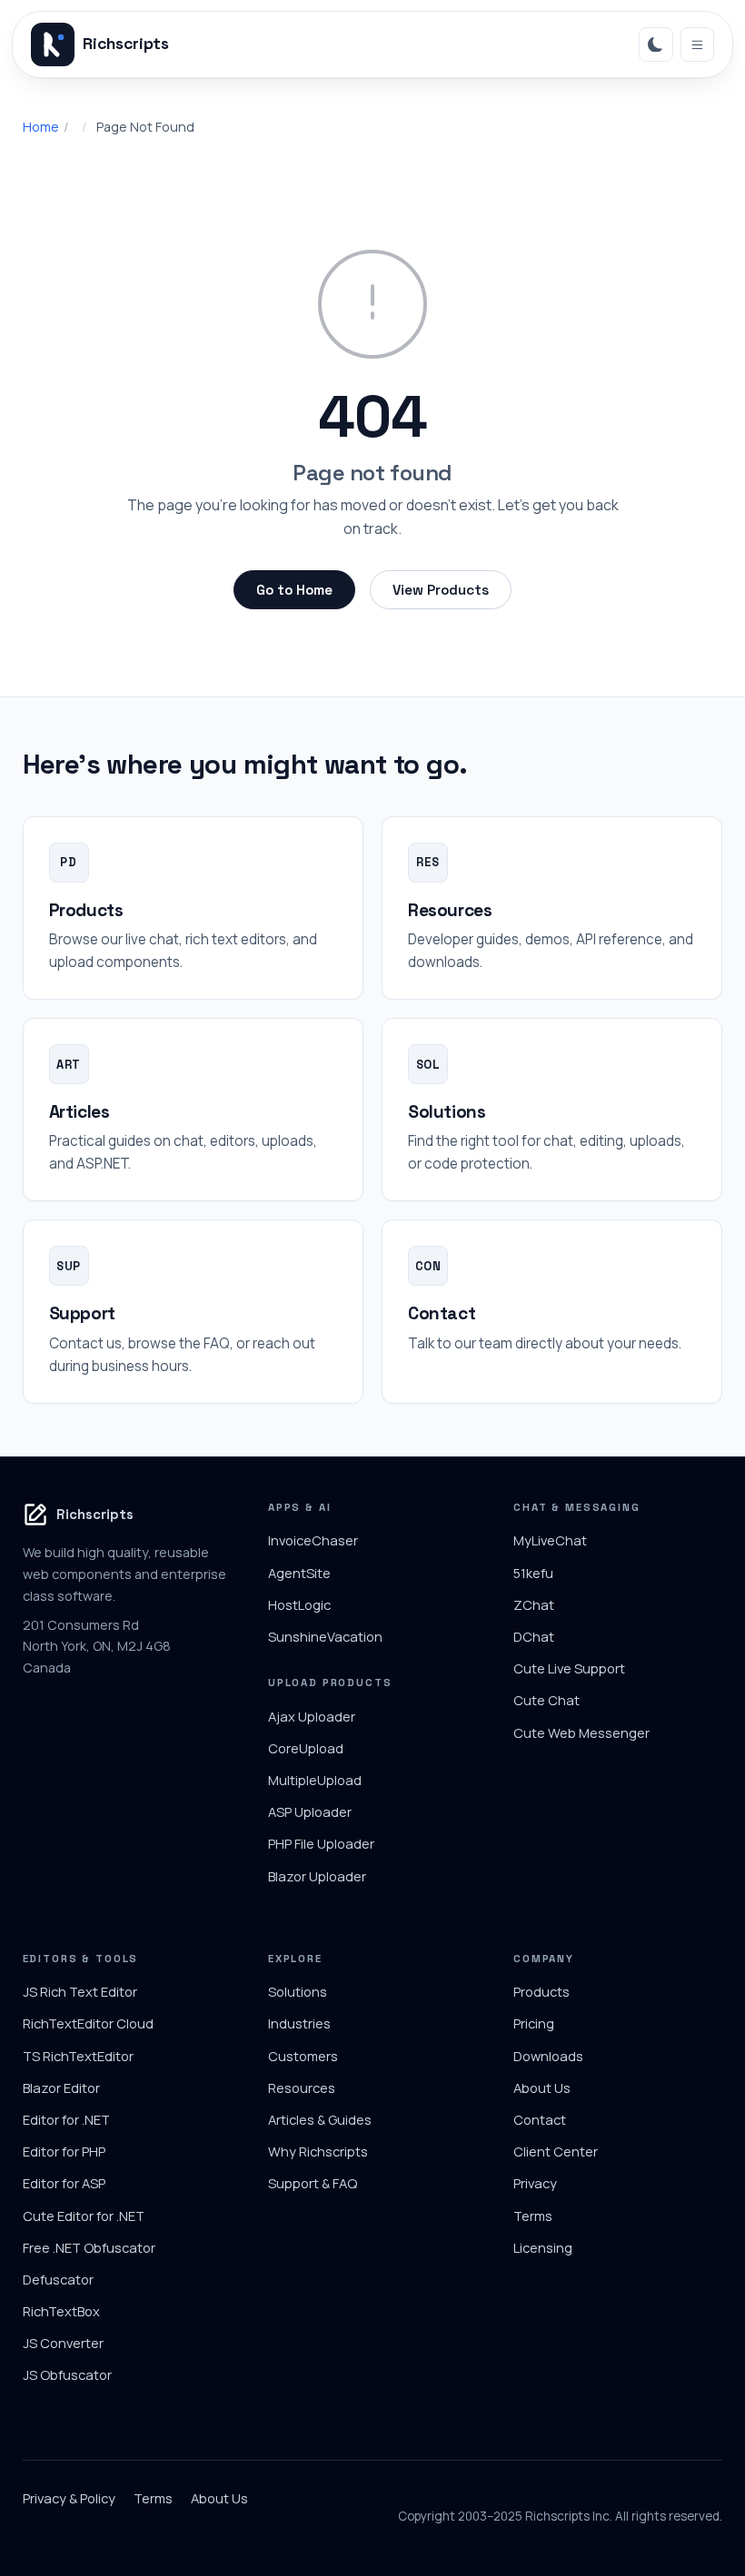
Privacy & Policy (69, 2498)
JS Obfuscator (67, 2374)
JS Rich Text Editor (80, 1991)
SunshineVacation (325, 1636)
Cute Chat (546, 1700)
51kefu (533, 1573)
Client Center (556, 2151)
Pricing (534, 2023)
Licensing (543, 2247)
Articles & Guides (320, 2119)
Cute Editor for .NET (84, 2216)
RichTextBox (61, 2311)
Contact (540, 2119)
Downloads (548, 2056)
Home (41, 127)
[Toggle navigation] (698, 44)
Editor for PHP (64, 2151)
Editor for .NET (66, 2119)
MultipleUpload (315, 1780)
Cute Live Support (569, 1668)
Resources (302, 2087)
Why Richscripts (318, 2151)
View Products (441, 590)
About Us (542, 2087)
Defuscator (58, 2279)
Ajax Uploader (312, 1716)
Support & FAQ (313, 2183)
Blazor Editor (61, 2087)
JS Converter (63, 2343)
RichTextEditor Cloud (88, 2023)
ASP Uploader (310, 1811)
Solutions (298, 1991)
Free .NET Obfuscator (89, 2247)
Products (541, 1991)
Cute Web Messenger (581, 1732)
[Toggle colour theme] (656, 44)
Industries (299, 2023)
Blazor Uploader (317, 1876)
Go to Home (294, 590)
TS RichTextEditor (78, 2056)
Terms (533, 2216)
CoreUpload (306, 1748)
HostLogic (299, 1604)
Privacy (535, 2183)
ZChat (534, 1604)
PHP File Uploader (321, 1843)
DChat (534, 1636)
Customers (303, 2056)
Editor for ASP (64, 2183)
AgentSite (299, 1573)
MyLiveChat (550, 1540)
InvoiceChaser (313, 1540)
